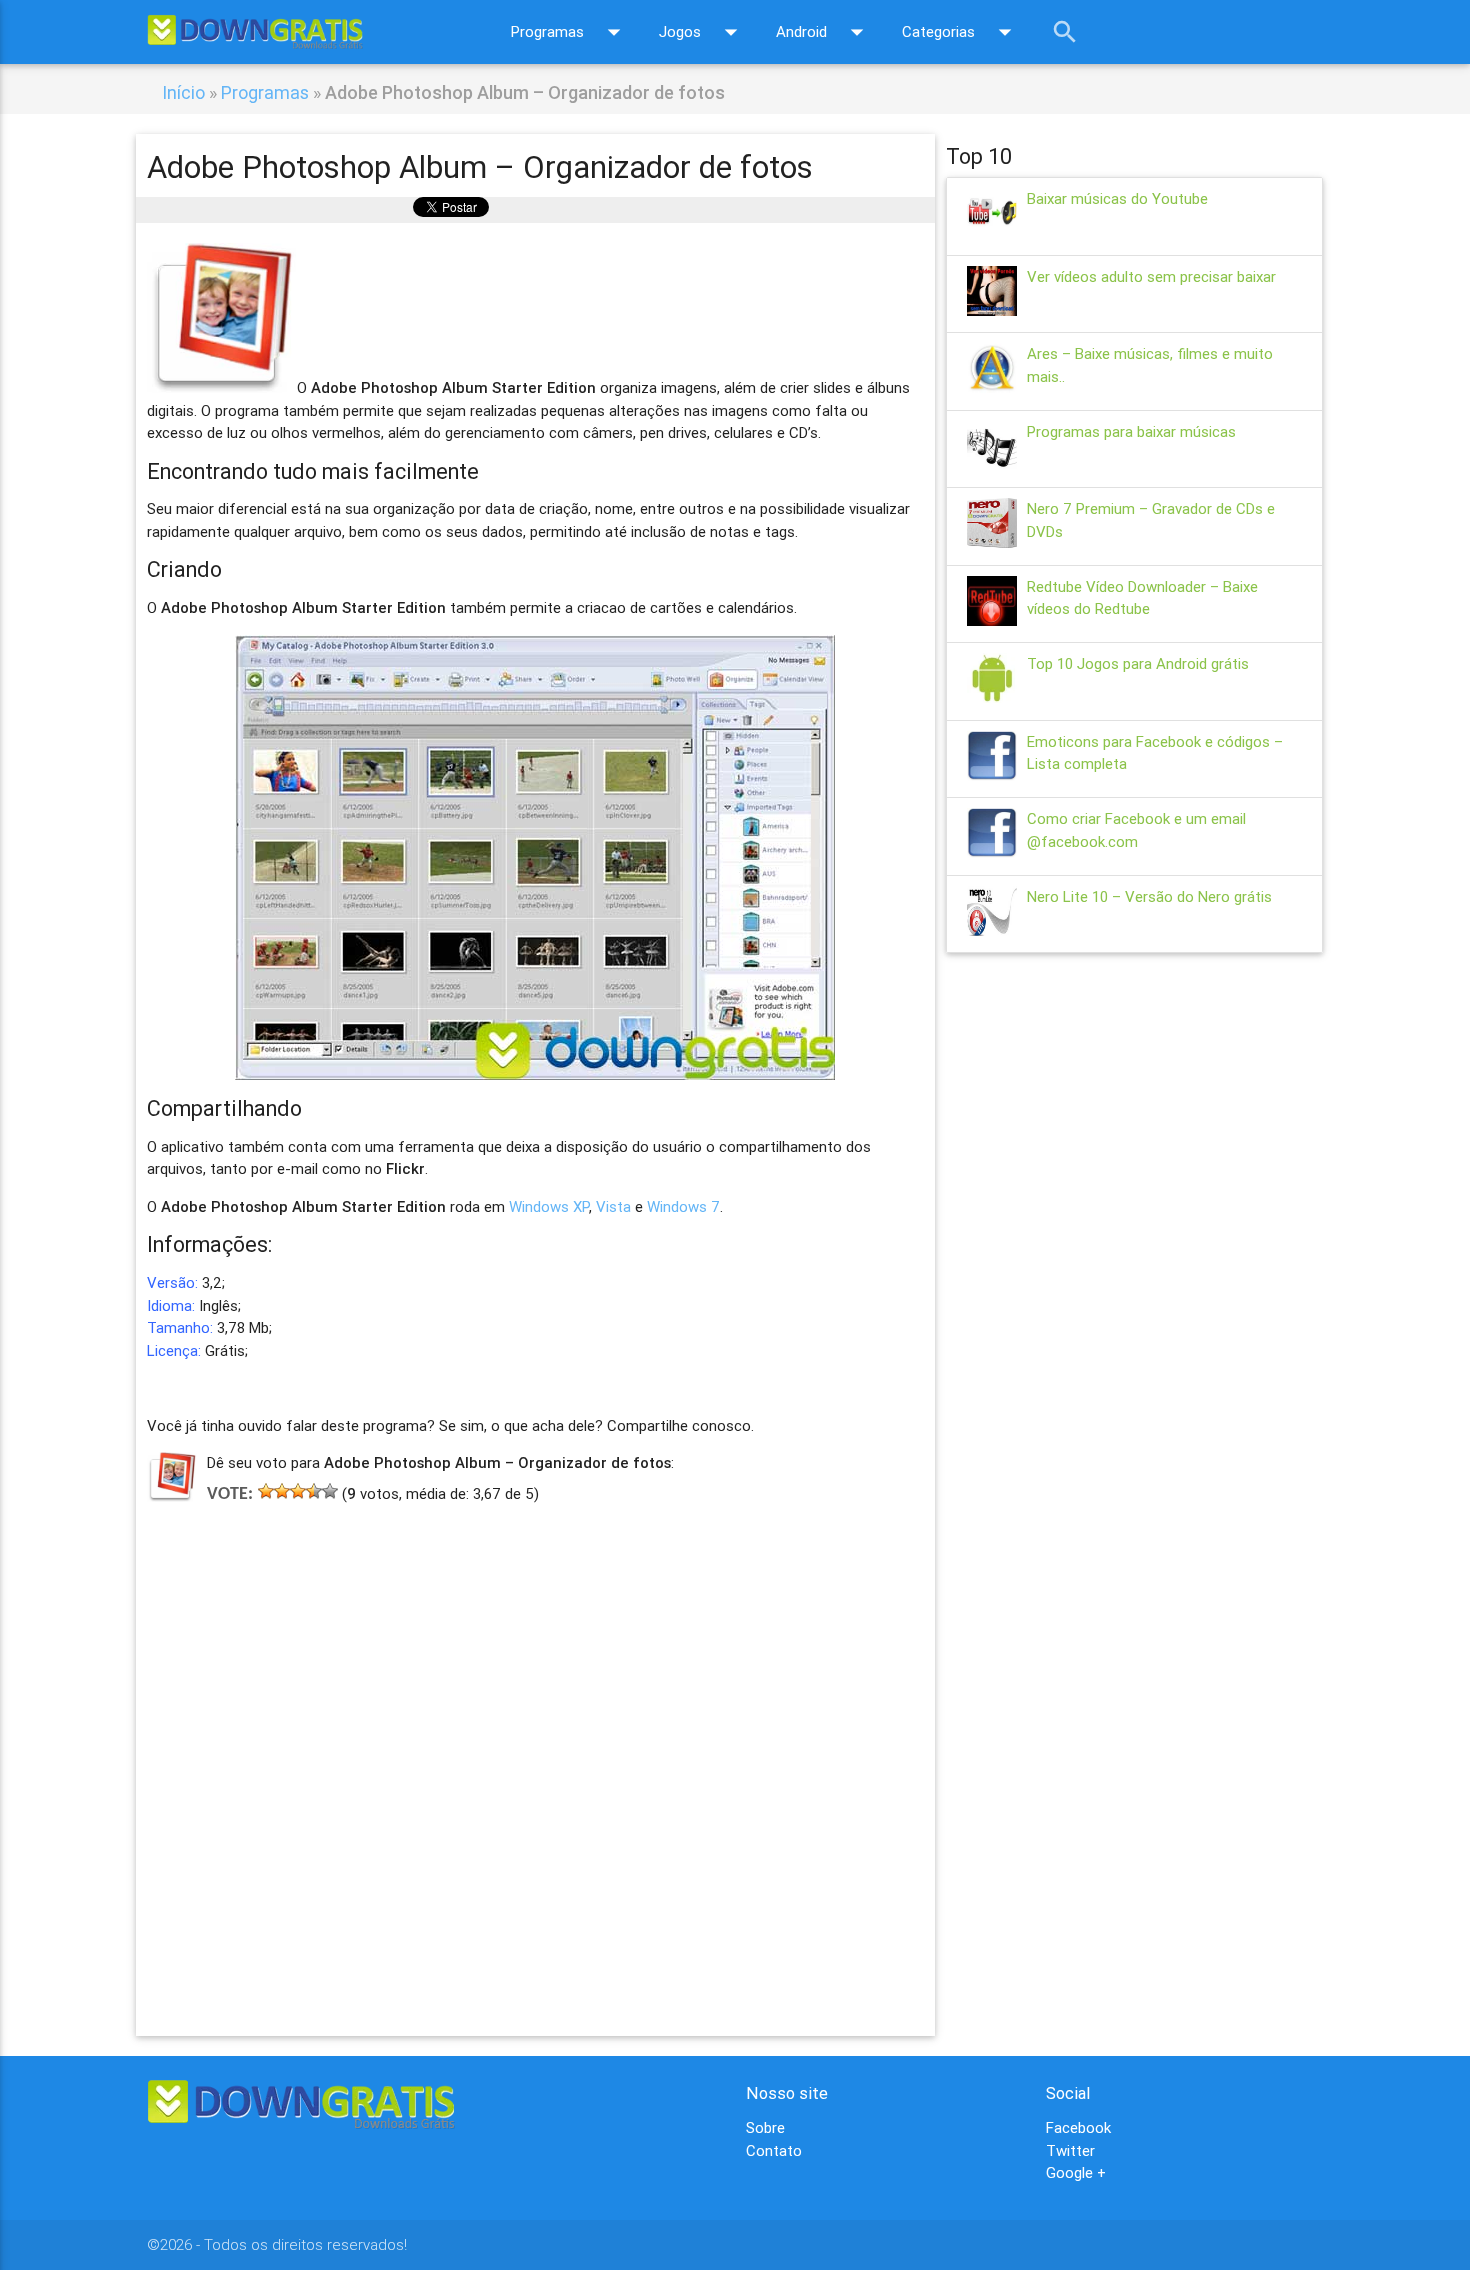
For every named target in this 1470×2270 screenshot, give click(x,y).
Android (824, 32)
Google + (1076, 2172)
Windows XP (549, 1206)
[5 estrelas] (330, 1491)
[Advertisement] (535, 1741)
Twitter (1070, 2150)
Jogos (702, 32)
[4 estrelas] (314, 1491)
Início (183, 92)
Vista (613, 1206)
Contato (774, 2150)
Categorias (961, 32)
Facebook (1078, 2127)
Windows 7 (683, 1206)
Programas (570, 32)
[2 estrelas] (282, 1491)
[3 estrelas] (298, 1491)
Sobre (765, 2127)
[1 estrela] (266, 1491)
